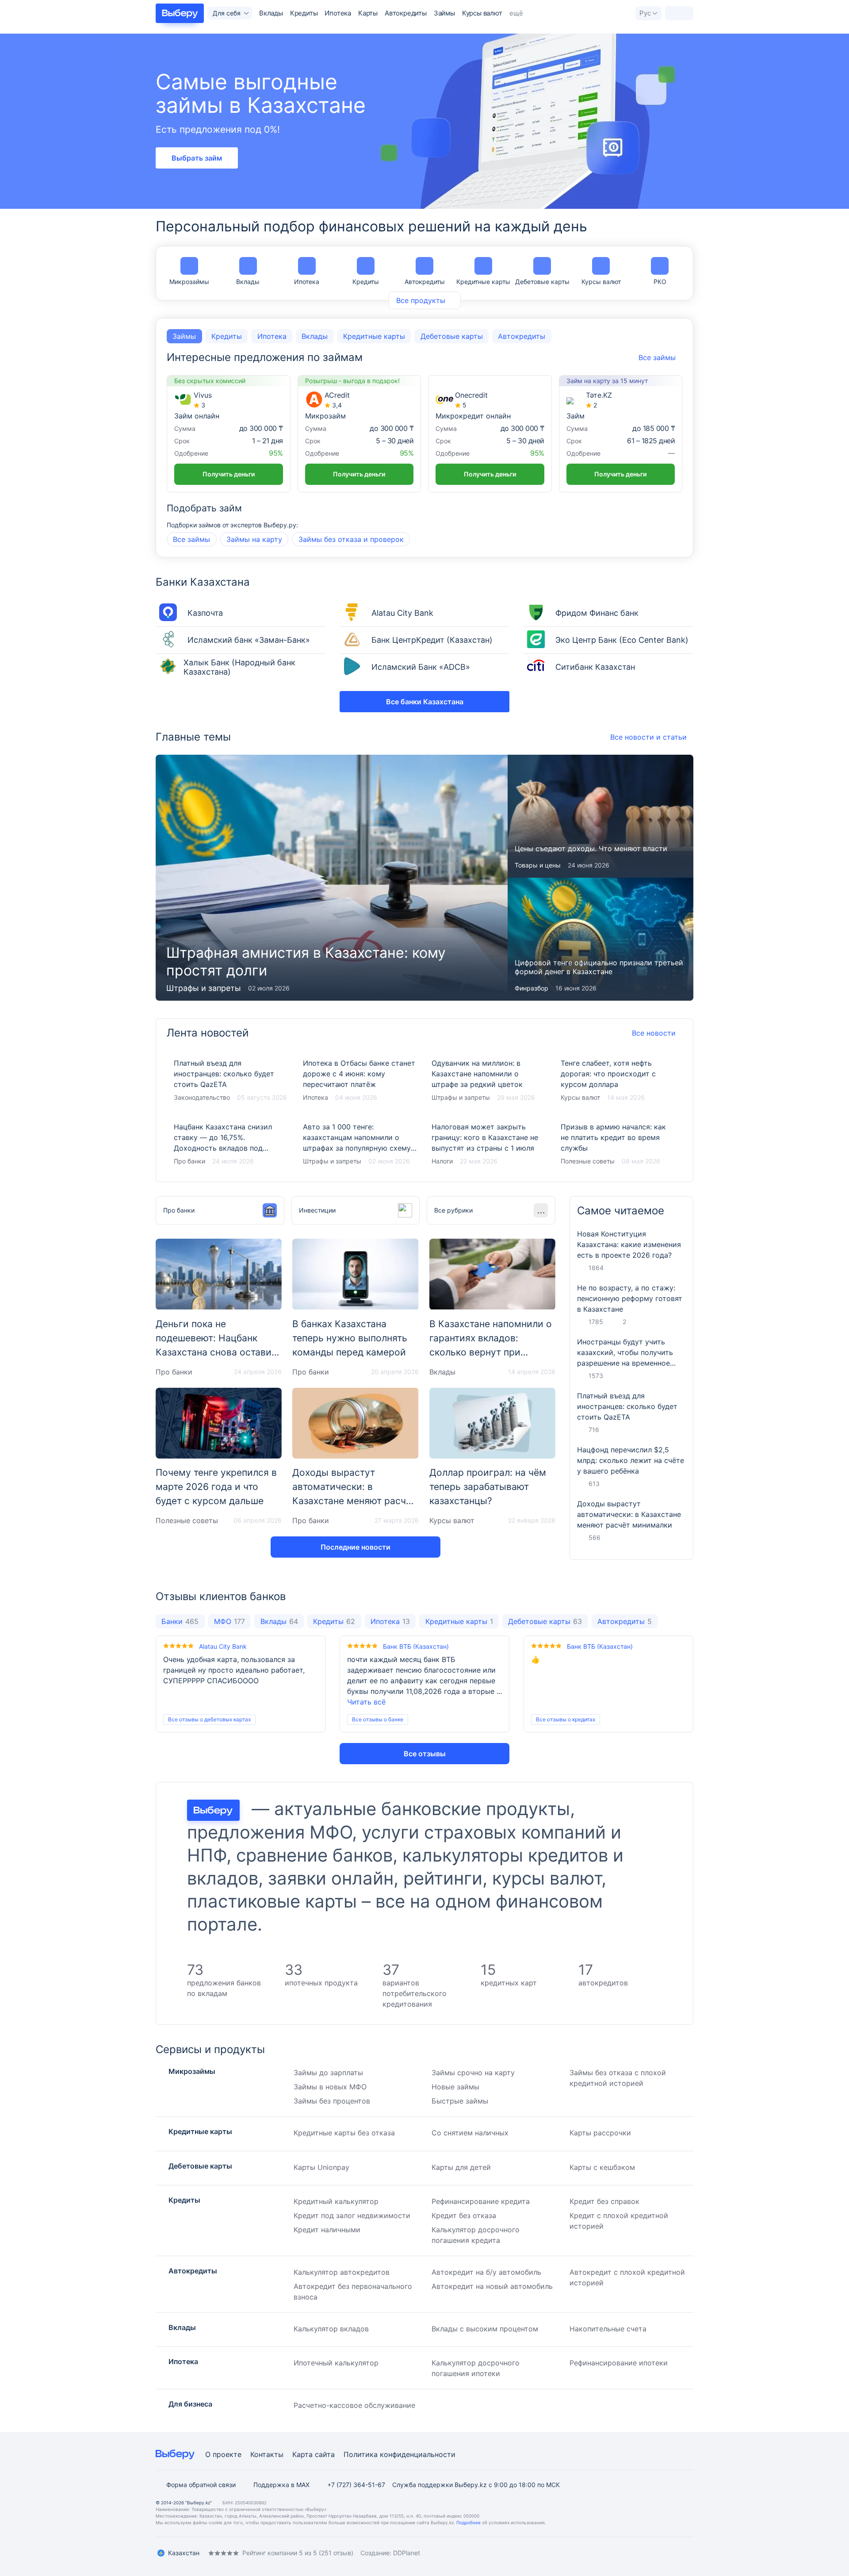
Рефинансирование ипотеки (619, 2363)
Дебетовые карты (542, 282)
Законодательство (202, 1097)
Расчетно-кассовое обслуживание (354, 2405)
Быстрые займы (460, 2101)
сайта (325, 2454)
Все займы (191, 539)
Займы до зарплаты (328, 2073)
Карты (368, 13)
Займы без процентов (332, 2101)
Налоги (442, 1161)
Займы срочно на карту (473, 2073)
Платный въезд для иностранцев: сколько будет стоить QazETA (231, 1081)
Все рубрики (453, 1210)
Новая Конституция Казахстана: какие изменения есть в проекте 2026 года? (629, 1244)
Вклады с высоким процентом (485, 2329)
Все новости (654, 1033)
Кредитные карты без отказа (344, 2133)
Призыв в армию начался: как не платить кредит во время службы (618, 1144)
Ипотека (338, 13)
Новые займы (455, 2087)
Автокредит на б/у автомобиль (486, 2272)
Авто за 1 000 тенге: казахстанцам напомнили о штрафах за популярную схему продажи (360, 1144)
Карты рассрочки (600, 2133)
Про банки (189, 1161)
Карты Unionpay (321, 2167)
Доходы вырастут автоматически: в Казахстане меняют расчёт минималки (629, 1514)
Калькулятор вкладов (331, 2329)
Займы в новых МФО (330, 2087)
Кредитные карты (483, 282)
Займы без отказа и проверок (351, 539)
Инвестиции (317, 1210)
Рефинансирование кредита (481, 2201)
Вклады (271, 13)
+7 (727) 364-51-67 (356, 2485)
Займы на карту (254, 539)
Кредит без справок (604, 2201)
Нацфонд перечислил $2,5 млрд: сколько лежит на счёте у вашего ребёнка (631, 1460)
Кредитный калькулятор (336, 2201)
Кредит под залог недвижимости (352, 2215)
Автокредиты (406, 13)
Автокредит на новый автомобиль (492, 2286)
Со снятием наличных (470, 2133)
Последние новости (356, 1547)
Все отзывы (425, 1754)
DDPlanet (407, 2553)
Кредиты (304, 13)
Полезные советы (588, 1161)
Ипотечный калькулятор (336, 2363)
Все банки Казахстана (425, 702)
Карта (302, 2454)
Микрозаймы (189, 282)
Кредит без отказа (464, 2215)
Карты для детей (461, 2167)
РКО (660, 282)
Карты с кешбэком (602, 2167)
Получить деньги (229, 474)
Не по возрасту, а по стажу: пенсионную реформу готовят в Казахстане (630, 1298)
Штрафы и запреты (332, 1161)
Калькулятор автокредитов (342, 2272)
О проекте (223, 2454)
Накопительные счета (608, 2329)
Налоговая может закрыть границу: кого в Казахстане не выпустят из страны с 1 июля (489, 1144)
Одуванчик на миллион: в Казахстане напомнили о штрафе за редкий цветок (489, 1081)
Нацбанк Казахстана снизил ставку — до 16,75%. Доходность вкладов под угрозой (231, 1144)
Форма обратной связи (201, 2485)
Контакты (267, 2454)
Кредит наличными (327, 2230)
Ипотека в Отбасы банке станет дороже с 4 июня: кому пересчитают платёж (360, 1081)
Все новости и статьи (648, 737)
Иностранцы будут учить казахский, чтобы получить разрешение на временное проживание (625, 1353)
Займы (444, 13)
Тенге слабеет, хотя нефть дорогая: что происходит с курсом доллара (618, 1081)
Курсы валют (482, 13)
